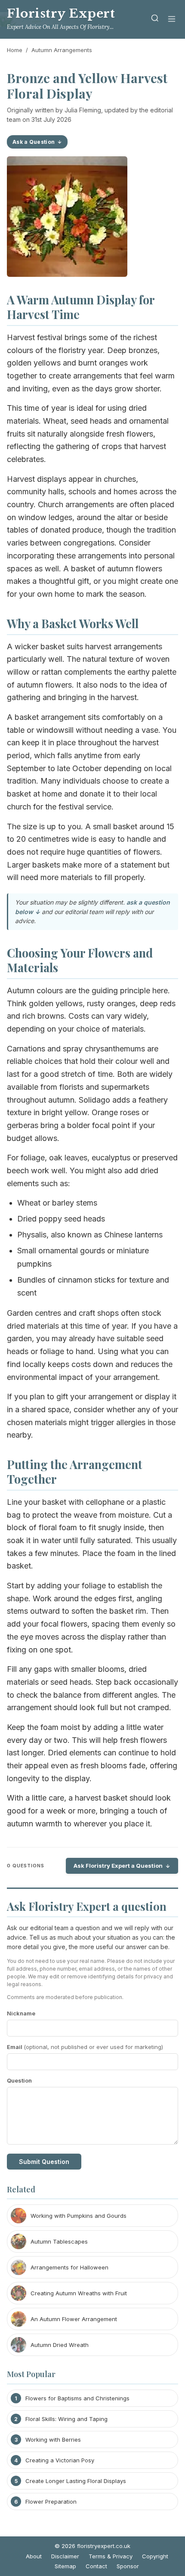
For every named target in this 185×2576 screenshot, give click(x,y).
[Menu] (172, 20)
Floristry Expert (61, 14)
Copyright (155, 2556)
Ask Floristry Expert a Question (118, 1866)
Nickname (21, 2013)
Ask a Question (34, 142)
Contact (96, 2566)
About (34, 2556)
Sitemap (65, 2566)
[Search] (155, 20)
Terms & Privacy (111, 2556)
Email (85, 2047)
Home (15, 50)
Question (19, 2080)
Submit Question (44, 2162)
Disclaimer (65, 2556)
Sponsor (128, 2566)
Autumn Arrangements (62, 50)
